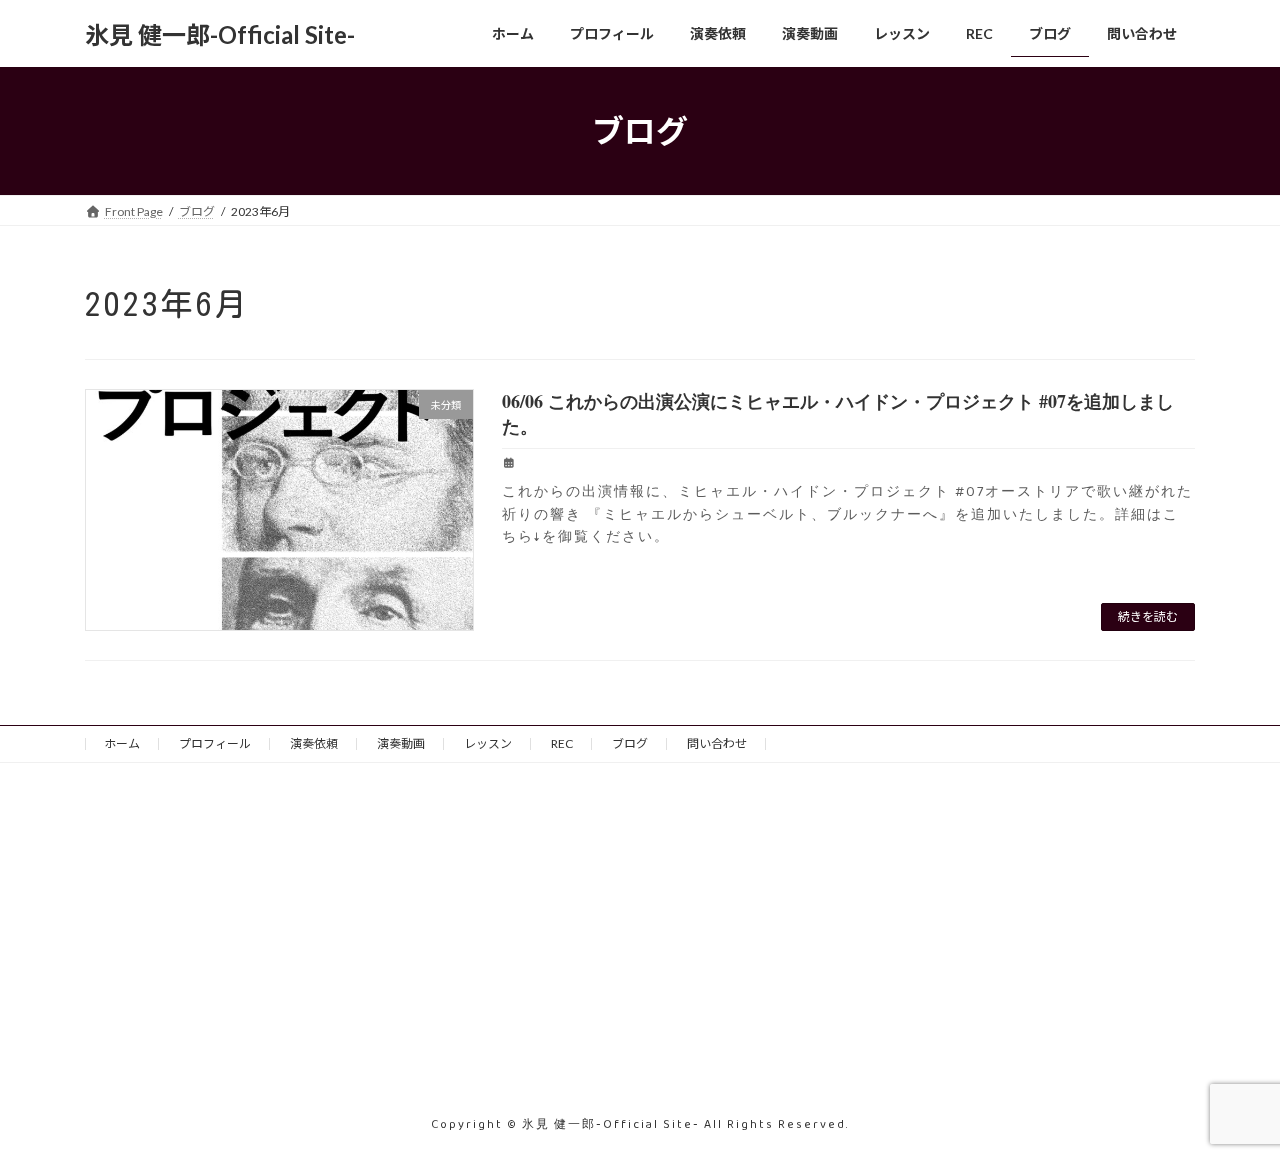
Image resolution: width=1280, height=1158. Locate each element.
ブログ (630, 743)
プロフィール (215, 743)
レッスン (488, 743)
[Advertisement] (260, 951)
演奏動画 (401, 743)
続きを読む (1148, 616)
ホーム (122, 743)
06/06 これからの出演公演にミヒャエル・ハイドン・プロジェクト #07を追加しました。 (838, 413)
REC (562, 743)
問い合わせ (717, 743)
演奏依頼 (314, 743)
